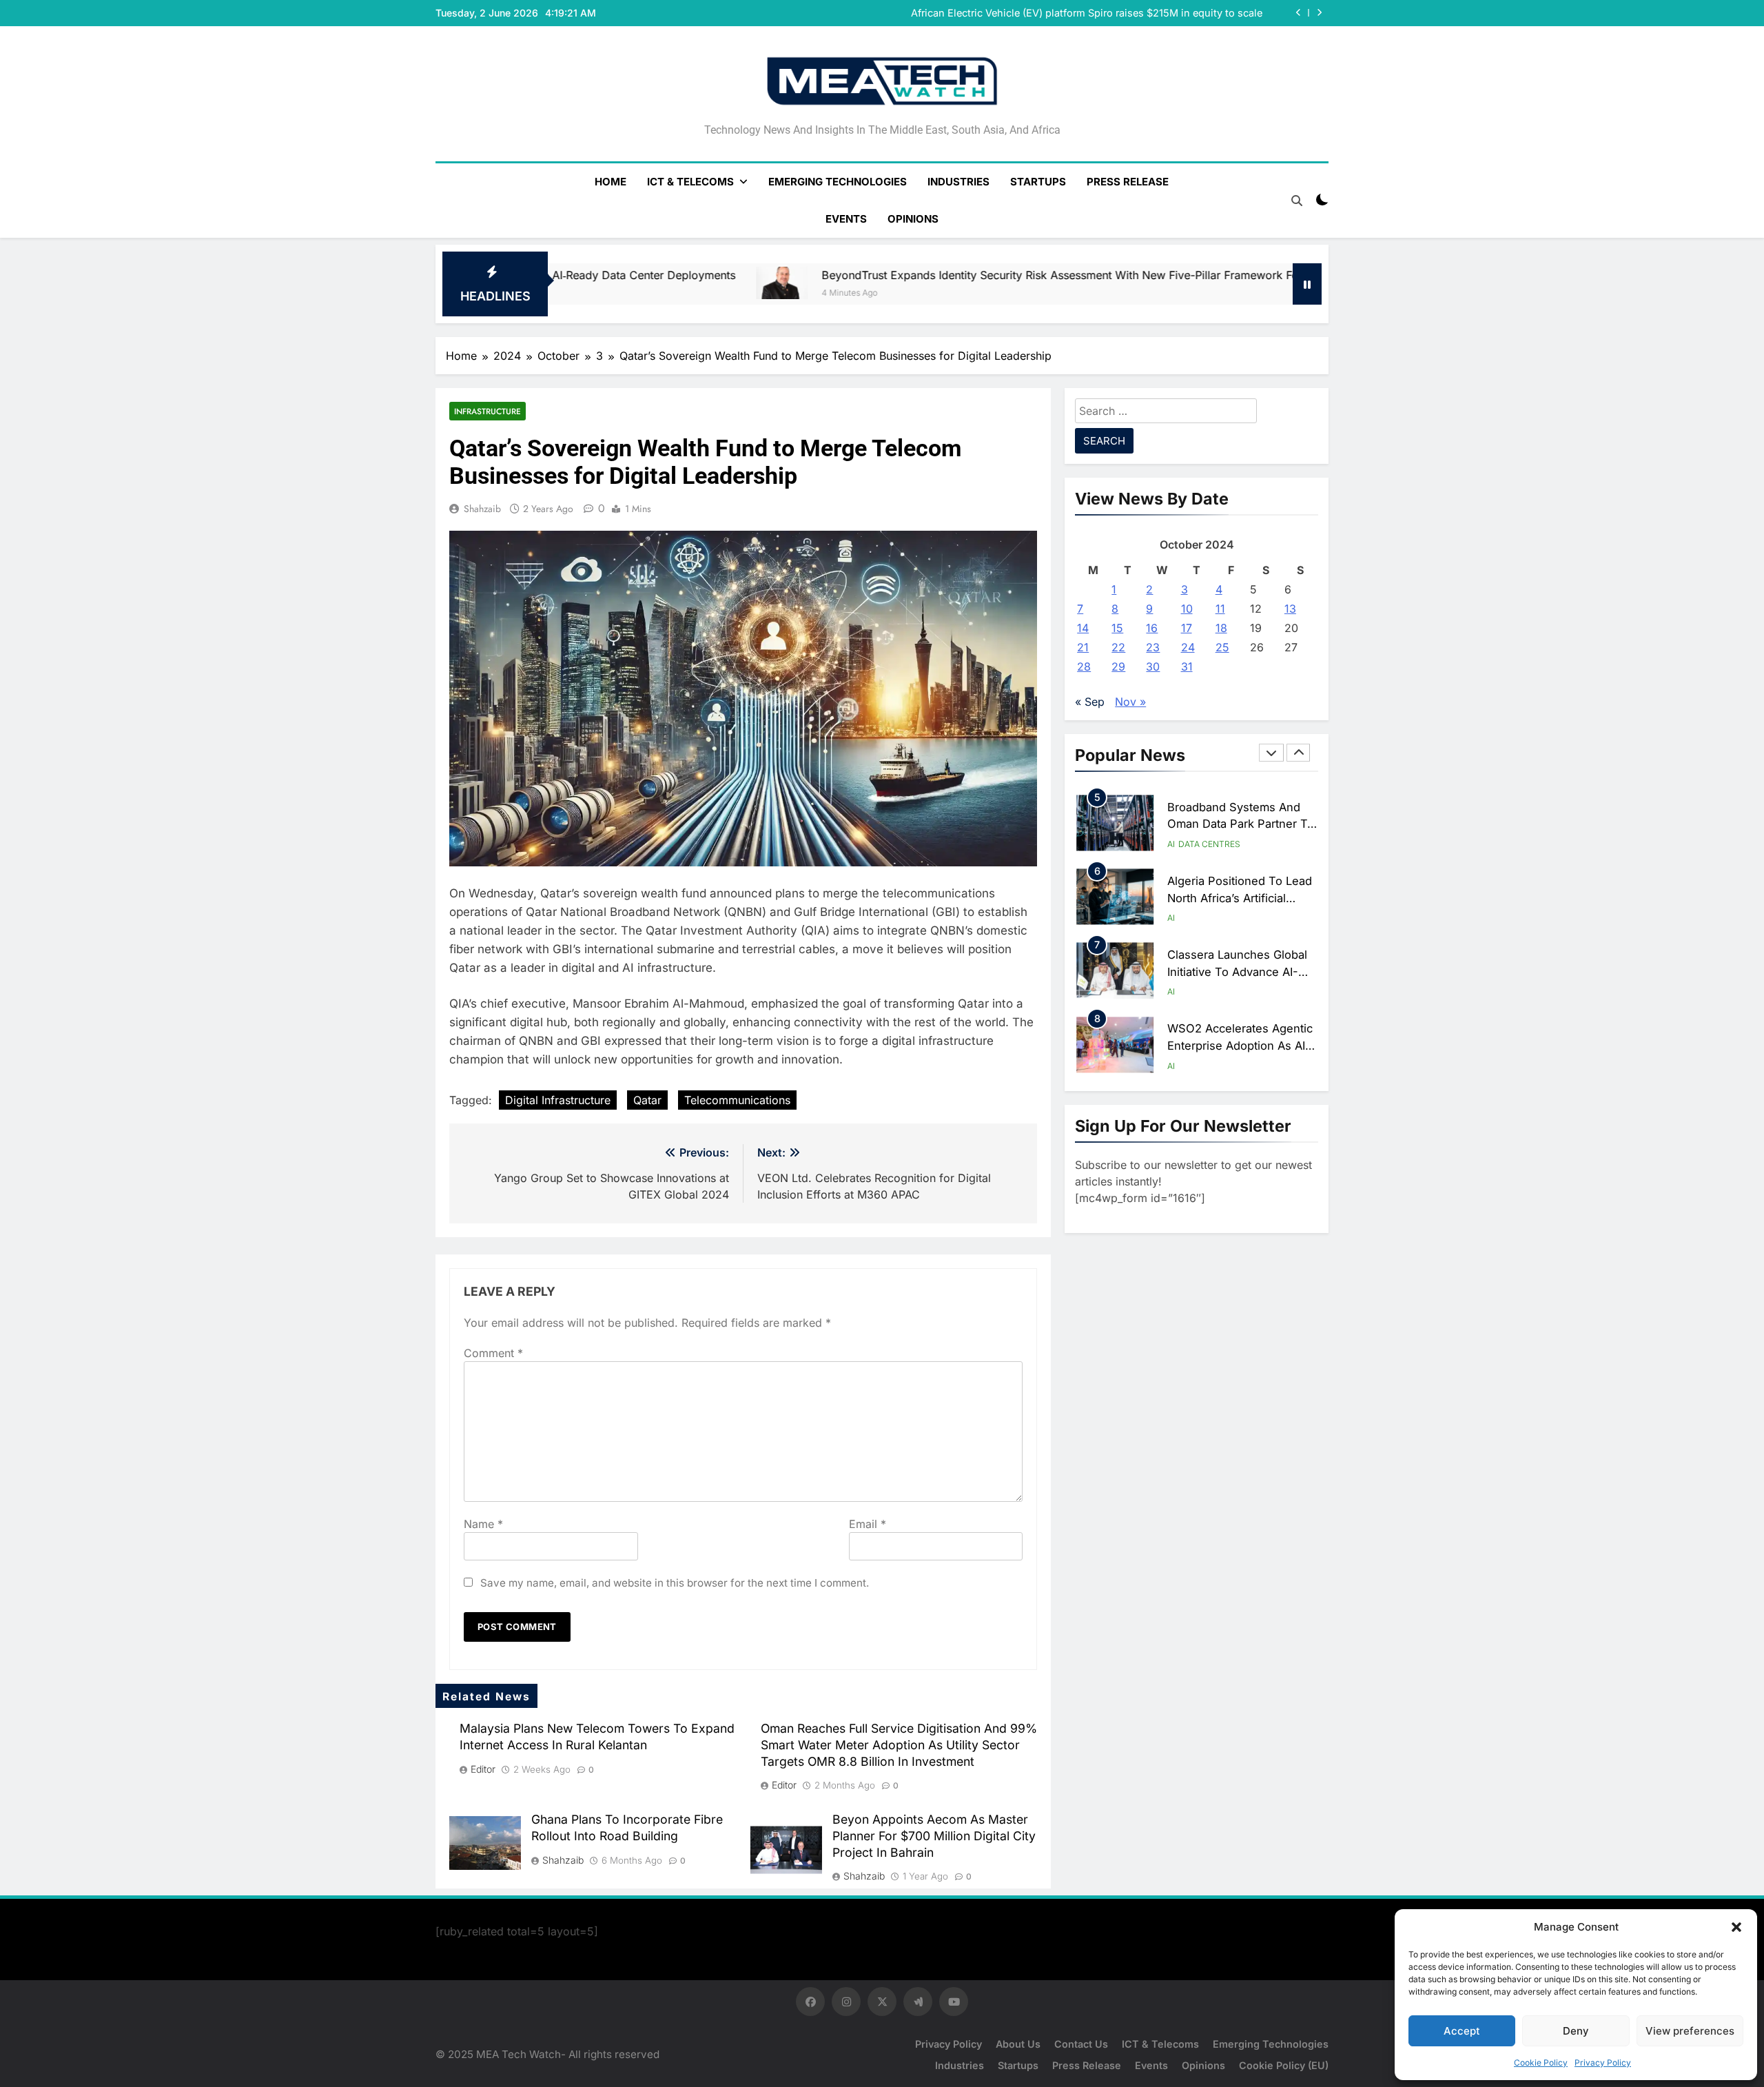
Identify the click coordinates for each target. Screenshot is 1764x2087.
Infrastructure (488, 411)
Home (611, 182)
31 (1187, 666)
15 (1117, 628)
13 (1290, 609)
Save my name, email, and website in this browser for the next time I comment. (675, 1583)
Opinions (913, 219)
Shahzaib (482, 509)
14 (1083, 628)
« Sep (1090, 702)
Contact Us (1081, 2044)
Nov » (1130, 702)
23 (1153, 647)
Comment (493, 1353)
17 (1187, 628)
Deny (1576, 2031)
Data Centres (1209, 844)
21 (1083, 647)
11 (1220, 609)
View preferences (1690, 2031)
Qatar (647, 1100)
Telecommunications (737, 1100)
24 (1188, 647)
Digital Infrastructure (558, 1100)
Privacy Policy (1603, 2063)
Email (868, 1524)
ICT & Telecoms (690, 182)
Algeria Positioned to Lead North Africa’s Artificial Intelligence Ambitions (1240, 898)
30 (1153, 666)
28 (1084, 666)
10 (1187, 609)
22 (1118, 647)
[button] (1736, 1927)
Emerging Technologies (838, 182)
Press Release (1128, 182)
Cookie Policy (1541, 2063)
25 (1222, 647)
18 (1221, 628)
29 (1118, 666)
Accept (1462, 2031)
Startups (1038, 182)
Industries (958, 182)
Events (846, 219)
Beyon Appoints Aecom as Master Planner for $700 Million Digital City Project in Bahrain (934, 1836)
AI (1171, 844)
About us (1018, 2044)
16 (1152, 628)
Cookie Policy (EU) (1284, 2065)
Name (483, 1524)
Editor (483, 1769)
